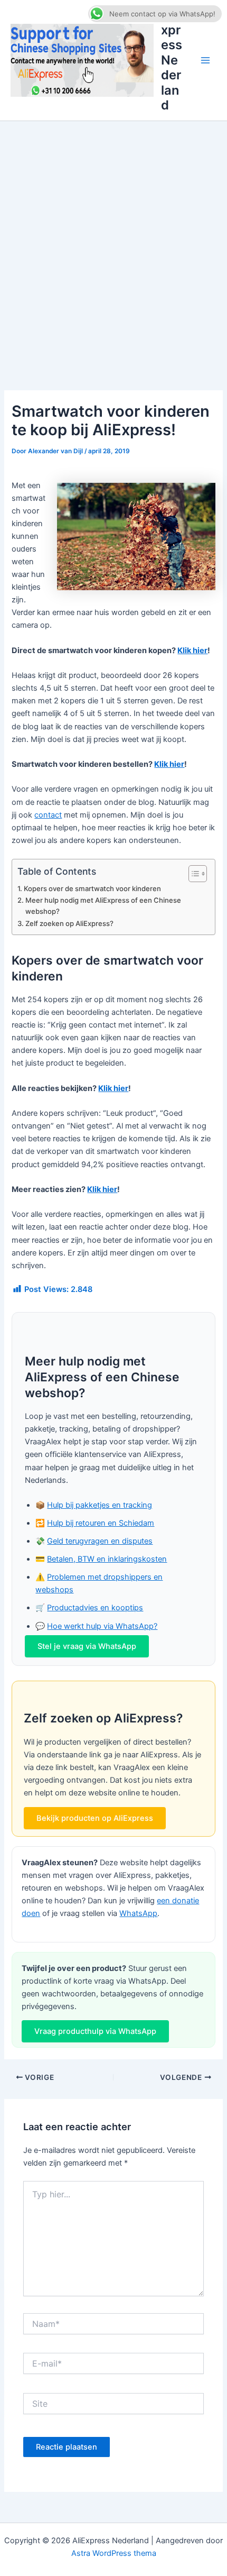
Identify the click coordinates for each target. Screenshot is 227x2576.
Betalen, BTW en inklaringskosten (107, 1559)
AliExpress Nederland (172, 60)
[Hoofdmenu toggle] (205, 60)
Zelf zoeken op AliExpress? (69, 923)
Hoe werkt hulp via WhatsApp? (102, 1626)
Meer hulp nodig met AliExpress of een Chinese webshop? (103, 906)
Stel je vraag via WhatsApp (87, 1646)
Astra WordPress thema (114, 2553)
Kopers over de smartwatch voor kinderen (92, 888)
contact (48, 815)
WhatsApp (138, 1913)
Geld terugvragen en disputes (100, 1541)
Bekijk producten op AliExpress (95, 1818)
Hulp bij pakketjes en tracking (100, 1505)
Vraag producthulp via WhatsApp (95, 2031)
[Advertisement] (113, 240)
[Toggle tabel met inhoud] (192, 874)
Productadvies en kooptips (95, 1608)
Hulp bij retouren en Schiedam (101, 1523)
